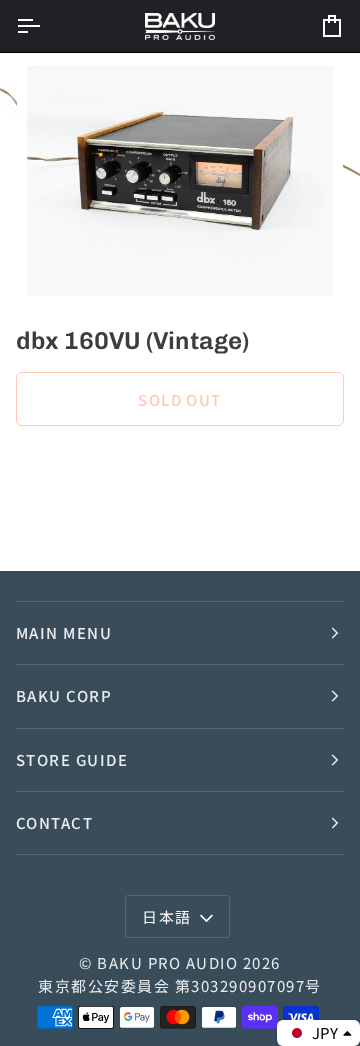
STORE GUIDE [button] (72, 759)
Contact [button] (54, 822)
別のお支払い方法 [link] (76, 520)
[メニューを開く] (46, 26)
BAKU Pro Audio (167, 962)
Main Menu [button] (64, 632)
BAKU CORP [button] (64, 695)
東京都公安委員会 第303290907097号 (179, 985)
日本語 (167, 916)
